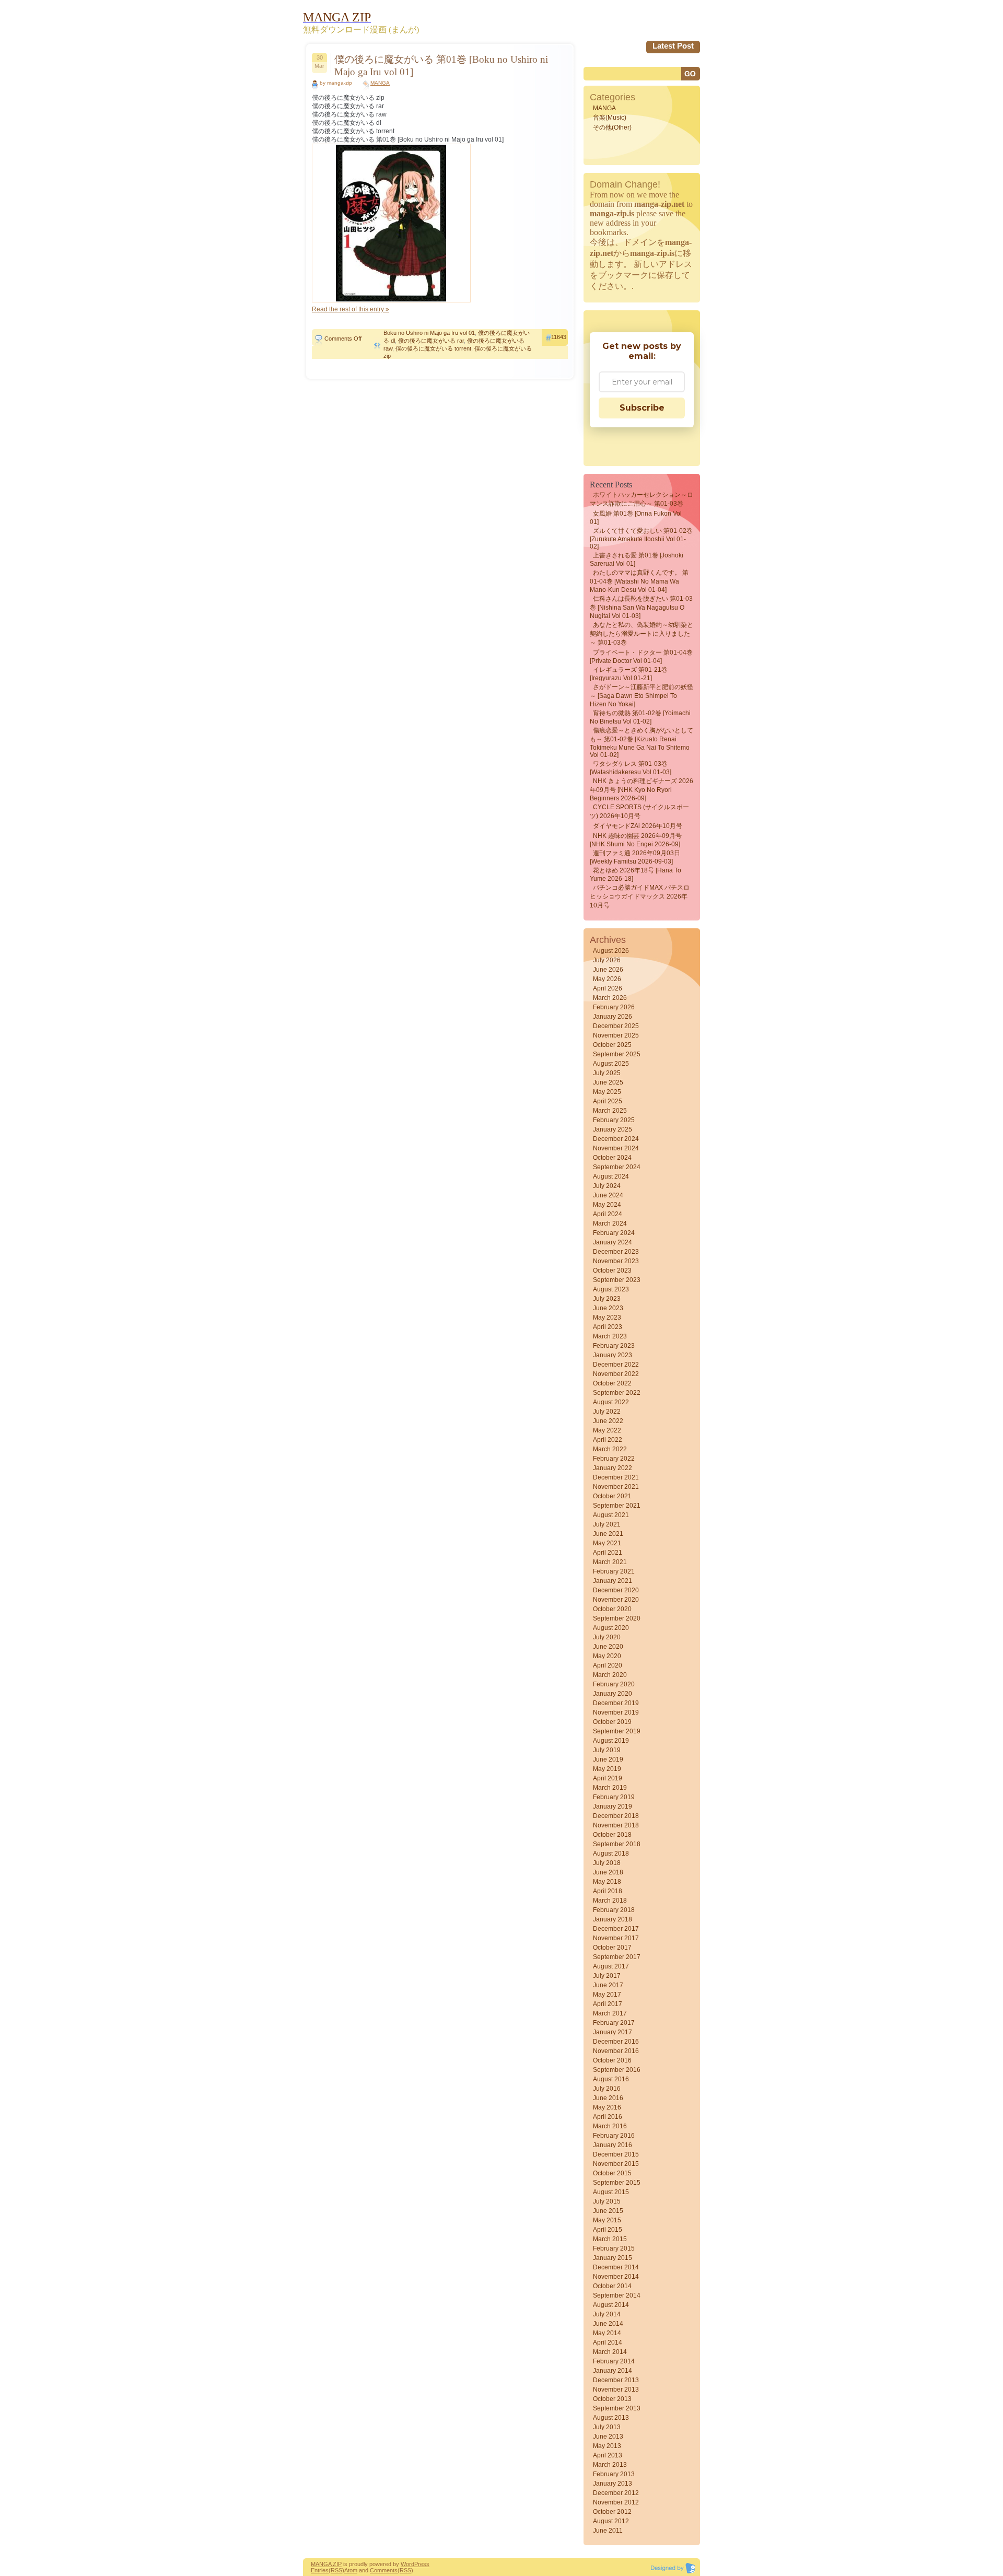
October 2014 (612, 2286)
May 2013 (607, 2446)
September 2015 (617, 2183)
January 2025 (613, 1129)
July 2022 (607, 1412)
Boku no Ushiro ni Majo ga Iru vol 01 (429, 333)
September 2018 (617, 1844)
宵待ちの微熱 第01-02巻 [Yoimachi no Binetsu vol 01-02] (640, 717)
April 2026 (608, 988)
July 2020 (607, 1637)
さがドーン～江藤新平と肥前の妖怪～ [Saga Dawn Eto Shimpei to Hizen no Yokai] (642, 696)
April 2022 (608, 1440)
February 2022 (614, 1459)
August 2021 (611, 1515)
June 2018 (608, 1872)
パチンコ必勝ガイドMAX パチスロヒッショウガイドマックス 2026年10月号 (640, 896)
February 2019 (614, 1797)
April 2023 (608, 1327)
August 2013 (611, 2418)
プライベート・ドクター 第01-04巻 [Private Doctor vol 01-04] (641, 657)
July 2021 (607, 1524)
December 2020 (616, 1590)
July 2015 (607, 2201)
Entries (320, 2570)
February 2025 (614, 1120)
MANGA (380, 83)
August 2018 (611, 1854)
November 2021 (616, 1487)
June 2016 (608, 2098)
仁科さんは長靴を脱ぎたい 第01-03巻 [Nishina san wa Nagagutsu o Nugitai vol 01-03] (641, 607)
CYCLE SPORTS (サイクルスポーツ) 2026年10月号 (639, 812)
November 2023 (616, 1261)
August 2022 (611, 1402)
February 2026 (614, 1007)
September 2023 (617, 1280)
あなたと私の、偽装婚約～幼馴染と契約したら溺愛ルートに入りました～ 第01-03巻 (642, 634)
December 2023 (616, 1252)
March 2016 (610, 2126)
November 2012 (616, 2502)
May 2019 (607, 1769)
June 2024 (608, 1195)
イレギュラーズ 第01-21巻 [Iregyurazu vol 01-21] (629, 674)
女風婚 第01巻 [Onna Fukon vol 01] (636, 518)
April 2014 (608, 2342)
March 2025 (610, 1111)
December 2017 (616, 1929)
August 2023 (611, 1289)
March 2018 (610, 1901)
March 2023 (610, 1336)
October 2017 (612, 1948)
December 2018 (616, 1816)
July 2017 (607, 1976)
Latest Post (673, 46)
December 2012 (616, 2493)
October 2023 (612, 1270)
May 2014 (607, 2333)
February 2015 (614, 2248)
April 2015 (608, 2230)
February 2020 (614, 1684)
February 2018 (614, 1910)
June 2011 (608, 2531)
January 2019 (613, 1806)
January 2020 (613, 1694)
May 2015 (607, 2220)
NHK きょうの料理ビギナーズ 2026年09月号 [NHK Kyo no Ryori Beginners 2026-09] (642, 790)
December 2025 (616, 1026)
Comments (384, 2570)
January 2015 (613, 2258)
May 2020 (607, 1656)
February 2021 (614, 1571)
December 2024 (616, 1139)
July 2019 (607, 1750)
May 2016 (607, 2107)
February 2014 (614, 2361)
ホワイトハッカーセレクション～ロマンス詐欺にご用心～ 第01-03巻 (642, 499)
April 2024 (608, 1214)
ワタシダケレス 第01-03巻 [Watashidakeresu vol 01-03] (631, 768)
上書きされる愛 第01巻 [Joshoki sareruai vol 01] (637, 560)
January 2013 (613, 2484)
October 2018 (612, 1835)
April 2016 (608, 2117)
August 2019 (611, 1741)
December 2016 (616, 2042)
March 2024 (610, 1223)
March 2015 (610, 2239)
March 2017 (610, 2013)
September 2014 (617, 2295)
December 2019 (616, 1703)
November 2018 (616, 1825)
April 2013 (608, 2455)
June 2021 (608, 1534)
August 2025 (611, 1064)
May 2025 (607, 1092)
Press (422, 2564)
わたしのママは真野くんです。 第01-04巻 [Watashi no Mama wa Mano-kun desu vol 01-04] (639, 581)
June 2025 (608, 1082)
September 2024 (617, 1167)
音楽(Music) (610, 118)
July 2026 (607, 960)
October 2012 (612, 2512)
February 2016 (614, 2136)
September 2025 (617, 1054)
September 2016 (617, 2070)
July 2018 (607, 1863)
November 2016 (616, 2051)
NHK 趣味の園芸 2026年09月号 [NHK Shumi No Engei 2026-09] (636, 840)
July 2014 (607, 2314)
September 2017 (617, 1957)
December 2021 (616, 1477)
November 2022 (616, 1374)
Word (407, 2564)
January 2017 (613, 2032)
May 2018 (607, 1882)
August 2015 (611, 2192)
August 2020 (611, 1628)
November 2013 (616, 2389)
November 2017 (616, 1938)
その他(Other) (612, 127)
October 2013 (612, 2399)
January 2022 (613, 1468)
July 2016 (607, 2089)
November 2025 (616, 1035)
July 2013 (607, 2427)
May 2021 (607, 1543)
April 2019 (608, 1778)
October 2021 (612, 1496)
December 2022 (616, 1365)
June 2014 (608, 2324)
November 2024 (616, 1148)
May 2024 (607, 1205)
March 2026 (610, 998)
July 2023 (607, 1299)
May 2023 (607, 1318)
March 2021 (610, 1562)
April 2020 (608, 1665)
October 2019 (612, 1722)
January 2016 (613, 2145)
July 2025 (607, 1073)
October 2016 (612, 2060)
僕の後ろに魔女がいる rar (431, 341)
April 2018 (608, 1891)
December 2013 (616, 2380)
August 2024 (611, 1176)
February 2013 (614, 2474)
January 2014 (613, 2371)
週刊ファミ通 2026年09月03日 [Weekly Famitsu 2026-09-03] (635, 857)
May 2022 (607, 1430)
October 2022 (612, 1383)
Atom (351, 2570)
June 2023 (608, 1308)
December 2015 (616, 2154)
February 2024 (614, 1233)
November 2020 (616, 1600)
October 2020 (612, 1609)
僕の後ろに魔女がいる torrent (433, 348)
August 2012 (611, 2521)
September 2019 (617, 1731)
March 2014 (610, 2352)
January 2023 (613, 1355)
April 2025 (608, 1101)
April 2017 (608, 2004)
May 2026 (607, 979)
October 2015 (612, 2173)
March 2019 (610, 1788)
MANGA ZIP (326, 2564)
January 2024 (613, 1242)
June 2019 (608, 1759)
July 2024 (607, 1186)
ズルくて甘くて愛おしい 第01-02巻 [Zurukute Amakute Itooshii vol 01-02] (641, 539)
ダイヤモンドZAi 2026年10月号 (638, 826)
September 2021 (617, 1506)
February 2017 (614, 2023)
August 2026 (611, 951)
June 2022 (608, 1421)
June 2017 (608, 1985)
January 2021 (613, 1581)
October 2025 (612, 1045)
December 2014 (616, 2267)
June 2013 (608, 2437)
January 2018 (613, 1919)
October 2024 (612, 1158)
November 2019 (616, 1712)
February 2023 (614, 1346)
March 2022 (610, 1449)
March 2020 (610, 1675)
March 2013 (610, 2465)
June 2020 (608, 1647)
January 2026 (613, 1017)
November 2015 (616, 2164)
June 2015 (608, 2211)
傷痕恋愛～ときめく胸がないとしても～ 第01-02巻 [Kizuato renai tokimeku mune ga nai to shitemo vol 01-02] (642, 743)
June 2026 (608, 970)
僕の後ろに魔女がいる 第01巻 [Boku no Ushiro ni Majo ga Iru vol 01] (441, 66)
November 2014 (616, 2277)
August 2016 (611, 2079)
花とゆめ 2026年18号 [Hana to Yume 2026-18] (635, 875)
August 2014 (611, 2305)
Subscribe (642, 408)
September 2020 (617, 1618)
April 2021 (608, 1553)
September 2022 (617, 1393)
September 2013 (617, 2408)
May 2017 (607, 1995)
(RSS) (336, 2570)
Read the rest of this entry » (351, 309)
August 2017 (611, 1966)
